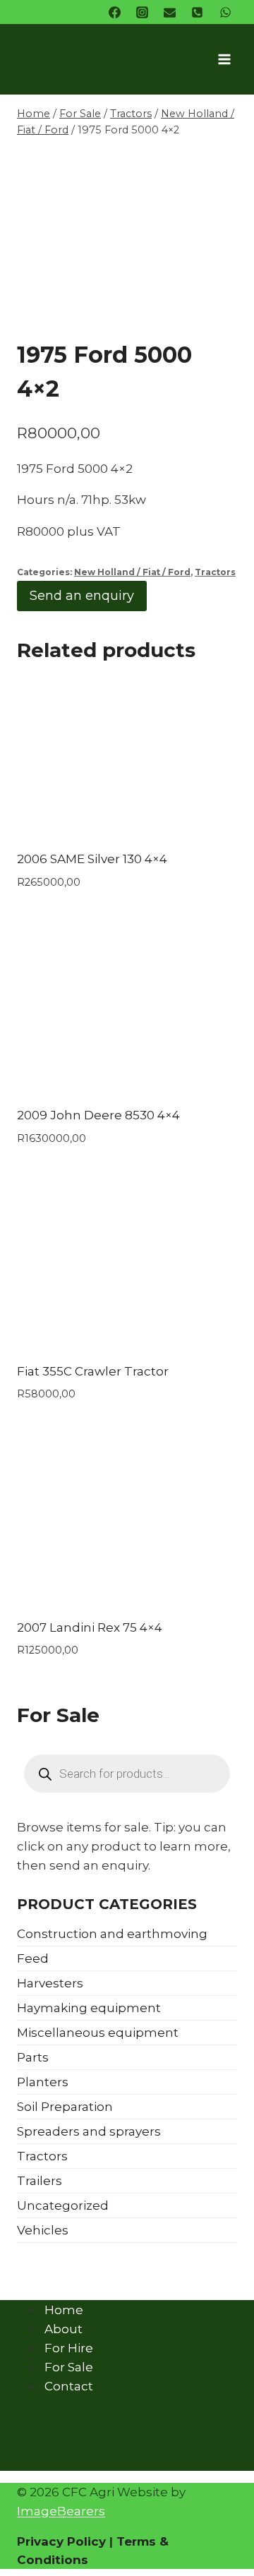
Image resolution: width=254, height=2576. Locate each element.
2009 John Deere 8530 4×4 (98, 1115)
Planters (43, 2082)
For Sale (69, 2367)
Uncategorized (63, 2205)
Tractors (215, 572)
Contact (69, 2386)
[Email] (170, 12)
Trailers (40, 2181)
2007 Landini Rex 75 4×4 (90, 1627)
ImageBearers (61, 2511)
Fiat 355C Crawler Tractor (93, 1371)
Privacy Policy (61, 2541)
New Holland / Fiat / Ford (132, 572)
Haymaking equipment (89, 2008)
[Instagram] (143, 12)
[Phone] (198, 12)
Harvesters (50, 1983)
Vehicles (43, 2230)
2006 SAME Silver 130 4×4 (92, 859)
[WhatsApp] (225, 12)
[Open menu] (224, 59)
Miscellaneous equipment (98, 2033)
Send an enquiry (82, 596)
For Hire (69, 2348)
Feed (33, 1958)
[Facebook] (115, 12)
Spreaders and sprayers (89, 2131)
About (64, 2328)
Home (64, 2309)
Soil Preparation (65, 2107)
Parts (33, 2057)
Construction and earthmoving (112, 1934)
